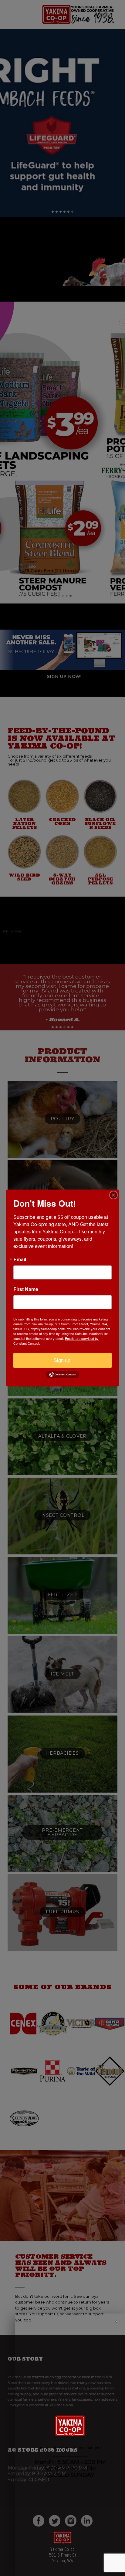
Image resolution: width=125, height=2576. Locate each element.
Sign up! (63, 1360)
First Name (26, 1289)
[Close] (113, 1195)
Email (20, 1259)
